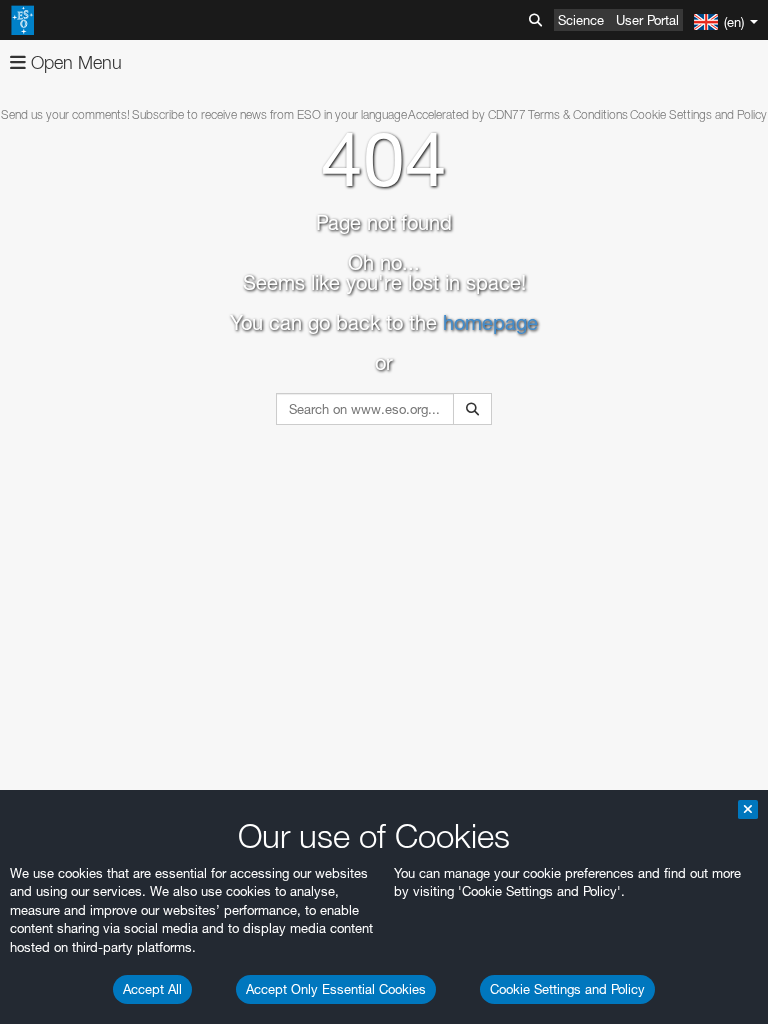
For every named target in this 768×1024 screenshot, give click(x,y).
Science (581, 20)
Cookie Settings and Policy (567, 989)
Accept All (152, 989)
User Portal (647, 20)
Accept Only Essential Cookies (336, 989)
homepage (490, 323)
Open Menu (74, 62)
